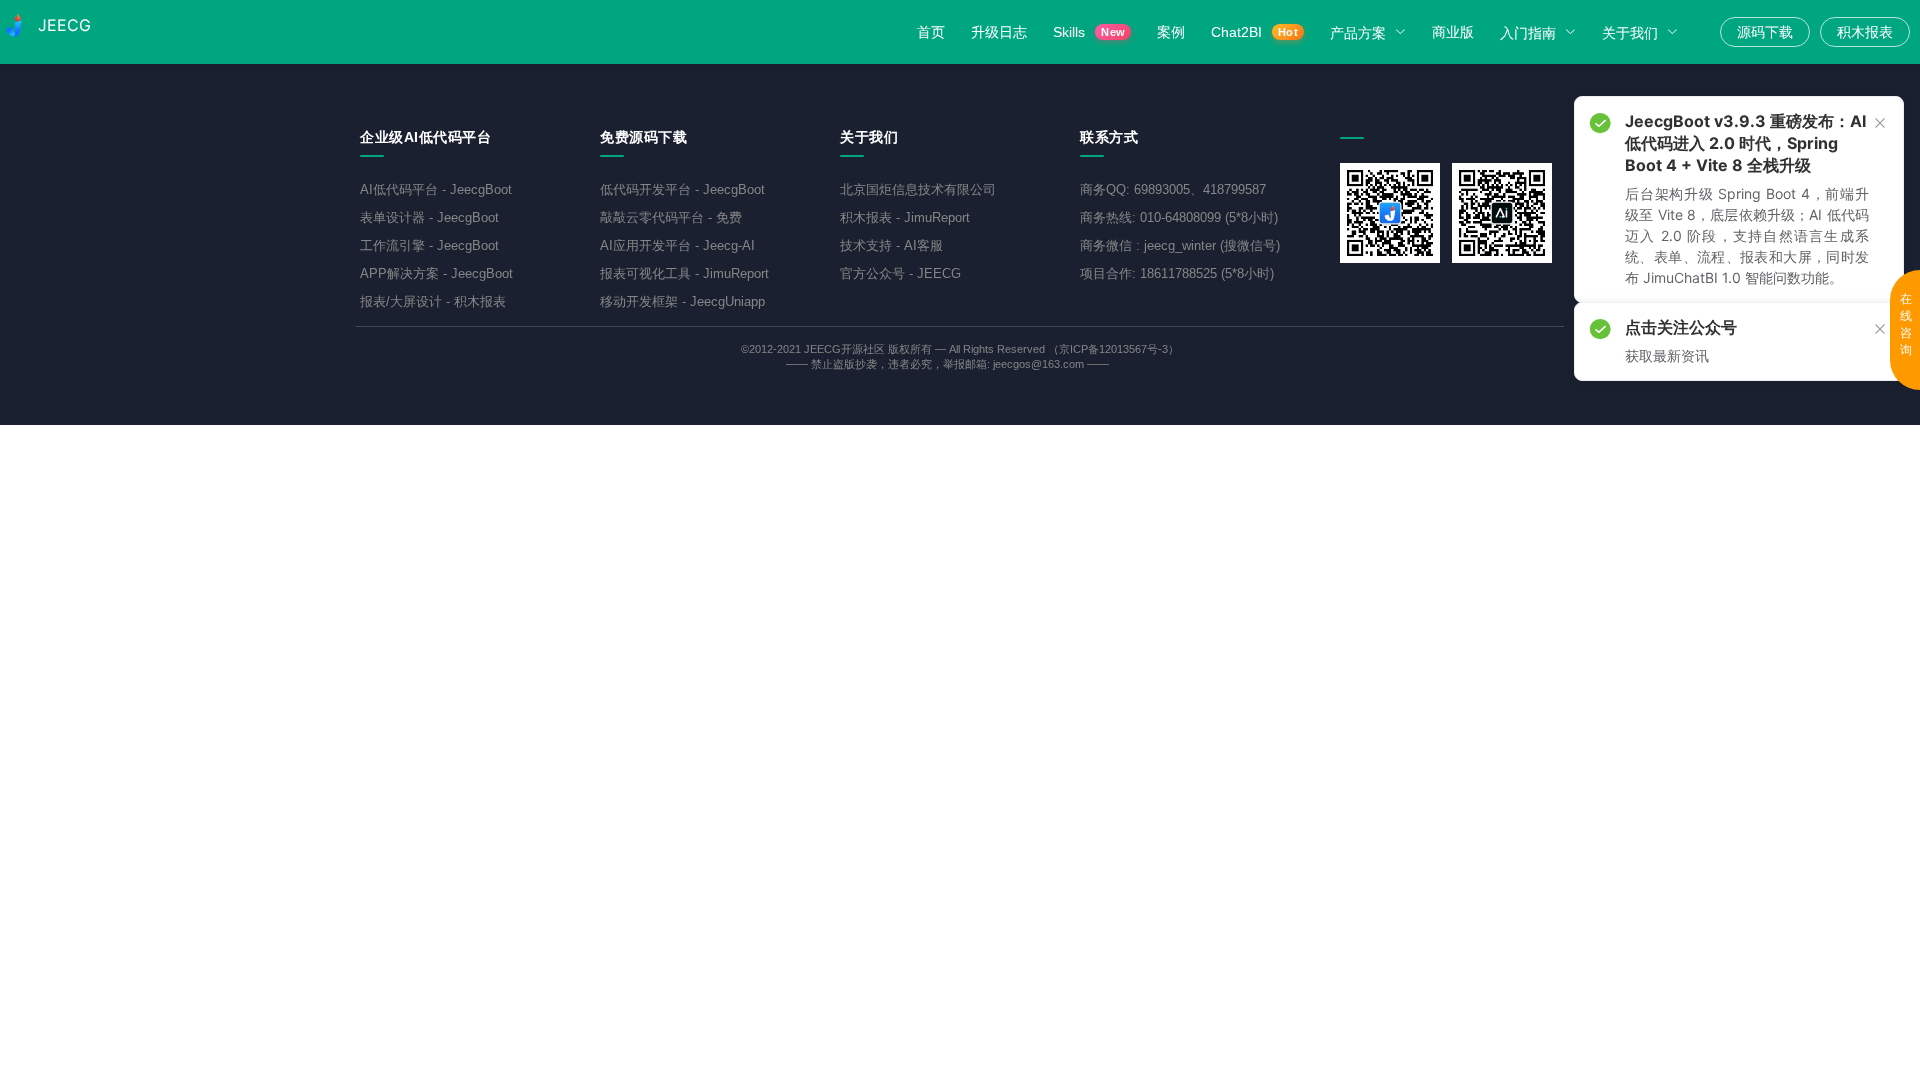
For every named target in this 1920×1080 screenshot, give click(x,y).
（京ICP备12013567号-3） (1113, 349)
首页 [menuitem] (931, 32)
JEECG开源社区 (844, 349)
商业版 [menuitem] (1453, 32)
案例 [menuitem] (1171, 32)
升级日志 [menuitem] (999, 32)
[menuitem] (1371, 32)
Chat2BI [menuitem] (1254, 32)
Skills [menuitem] (1089, 32)
